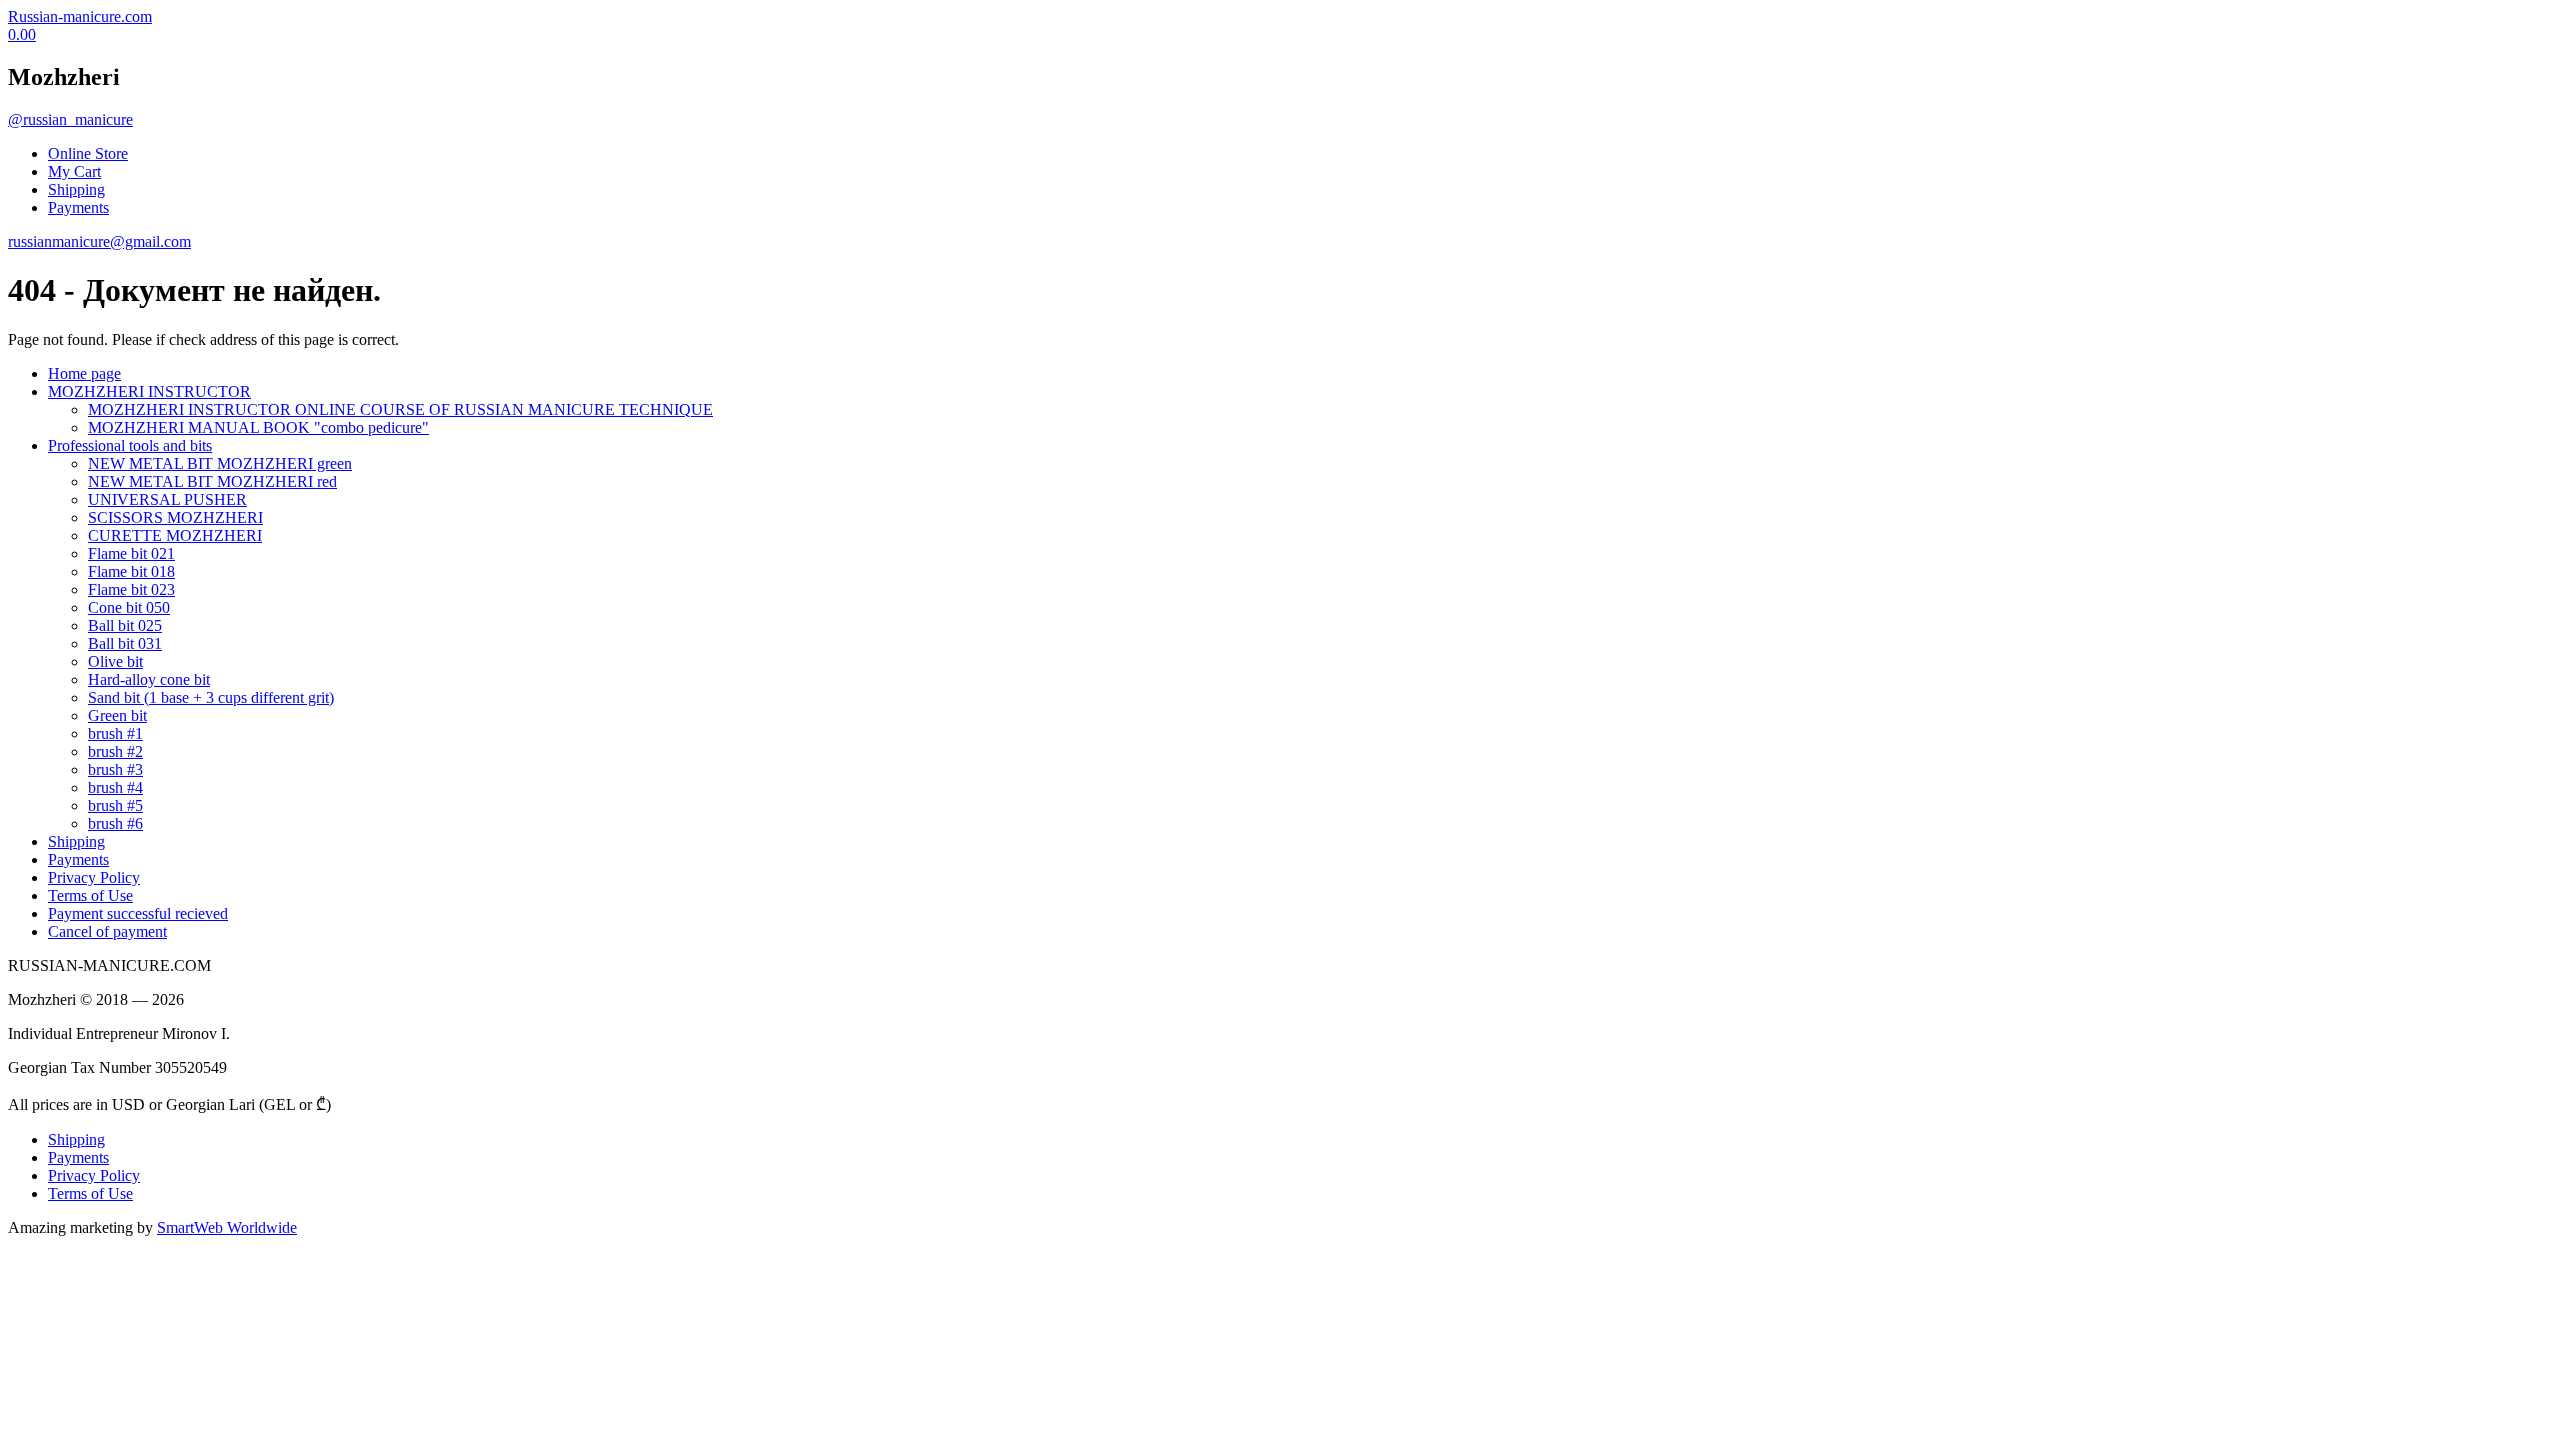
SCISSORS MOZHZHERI (175, 517)
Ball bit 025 (125, 625)
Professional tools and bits (130, 445)
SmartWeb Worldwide (227, 1227)
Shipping (76, 189)
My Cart (74, 171)
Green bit (117, 715)
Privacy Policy (94, 877)
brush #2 (115, 751)
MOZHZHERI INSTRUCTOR (149, 391)
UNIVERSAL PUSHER (167, 499)
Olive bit (115, 661)
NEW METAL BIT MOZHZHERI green (220, 463)
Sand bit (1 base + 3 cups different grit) (211, 697)
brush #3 (115, 769)
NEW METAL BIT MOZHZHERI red (212, 481)
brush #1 (115, 733)
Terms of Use (90, 895)
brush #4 (115, 787)
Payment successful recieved (138, 913)
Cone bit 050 (129, 607)
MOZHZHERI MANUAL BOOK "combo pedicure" (258, 427)
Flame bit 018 (131, 571)
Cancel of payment (107, 931)
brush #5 (115, 805)
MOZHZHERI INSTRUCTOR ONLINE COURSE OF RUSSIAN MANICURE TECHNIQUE (400, 409)
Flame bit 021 (131, 553)
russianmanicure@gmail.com (99, 241)
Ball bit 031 (125, 643)
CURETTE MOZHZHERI (175, 535)
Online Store (88, 153)
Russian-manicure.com (80, 16)
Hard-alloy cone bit (149, 679)
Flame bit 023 (131, 589)
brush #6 (115, 823)
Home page (84, 373)
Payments (78, 207)
